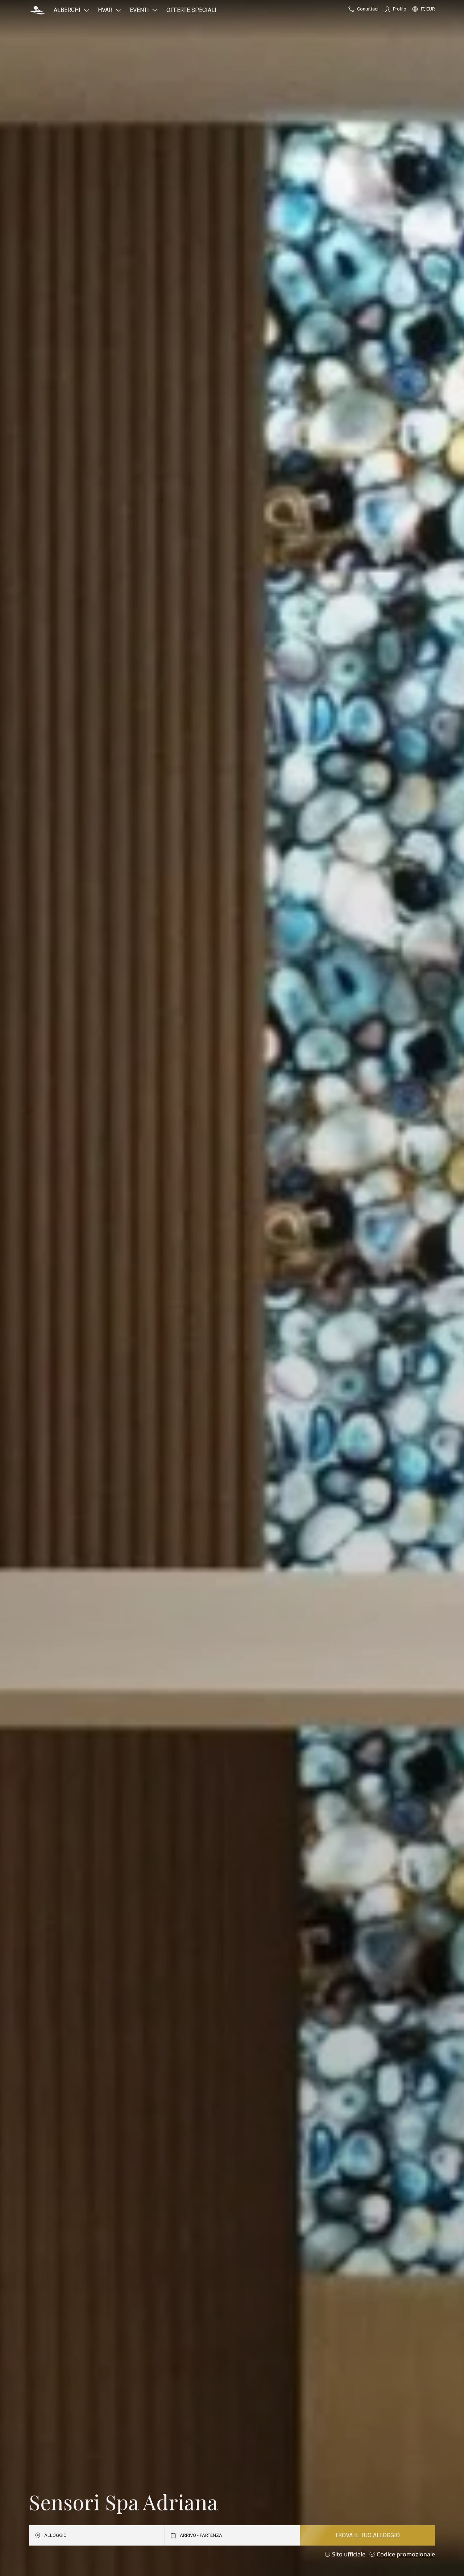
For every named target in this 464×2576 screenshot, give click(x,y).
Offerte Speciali (191, 10)
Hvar (105, 10)
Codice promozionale (406, 2554)
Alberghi (67, 10)
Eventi (139, 10)
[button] (37, 10)
